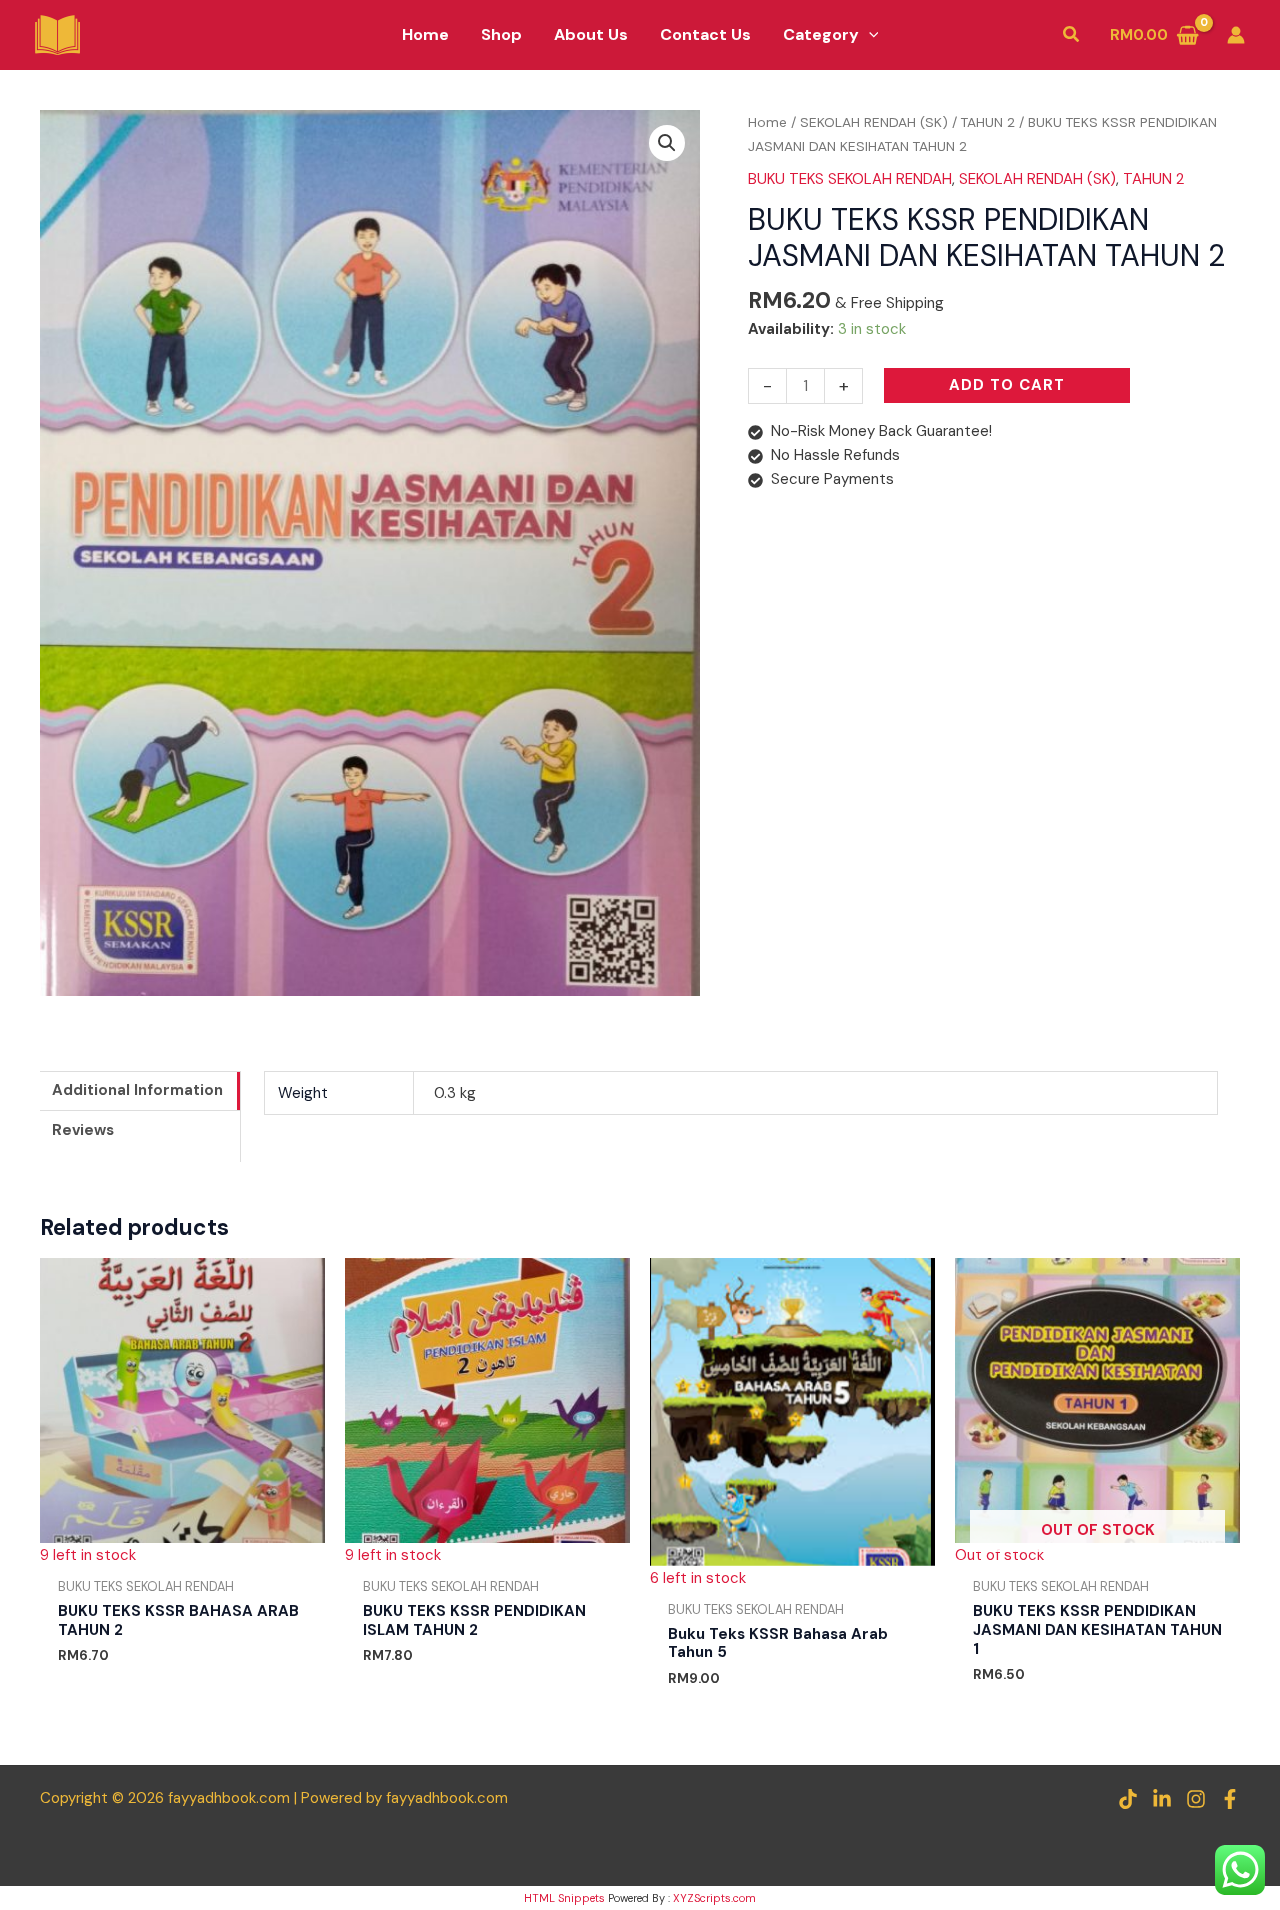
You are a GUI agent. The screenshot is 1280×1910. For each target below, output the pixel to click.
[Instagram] (1196, 1799)
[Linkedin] (1162, 1799)
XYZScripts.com (714, 1898)
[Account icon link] (1236, 35)
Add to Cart (1007, 385)
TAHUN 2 (988, 122)
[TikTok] (1128, 1799)
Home (767, 122)
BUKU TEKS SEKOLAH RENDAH (850, 179)
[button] (869, 35)
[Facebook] (1230, 1799)
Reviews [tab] (83, 1130)
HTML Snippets (564, 1898)
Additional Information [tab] (137, 1090)
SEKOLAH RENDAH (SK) (874, 122)
